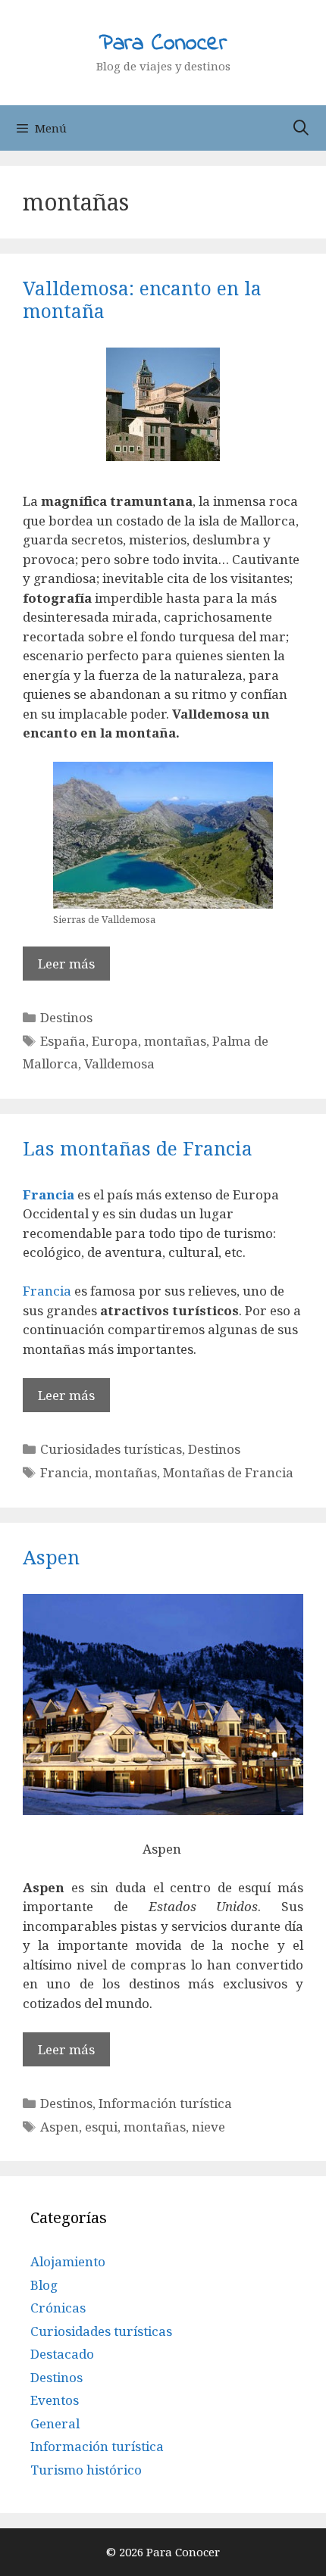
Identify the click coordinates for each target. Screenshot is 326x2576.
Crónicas (58, 2308)
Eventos (55, 2400)
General (55, 2423)
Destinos (66, 1017)
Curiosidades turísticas (111, 1449)
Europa (115, 1041)
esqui (101, 2127)
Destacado (62, 2354)
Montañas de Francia (228, 1472)
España (63, 1041)
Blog (44, 2285)
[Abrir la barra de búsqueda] (301, 128)
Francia (49, 1194)
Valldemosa (119, 1063)
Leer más (66, 964)
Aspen (51, 1557)
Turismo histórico (86, 2470)
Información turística (165, 2103)
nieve (208, 2127)
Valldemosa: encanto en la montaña (142, 299)
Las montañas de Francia (138, 1148)
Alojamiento (68, 2261)
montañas (175, 1041)
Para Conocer (163, 44)
